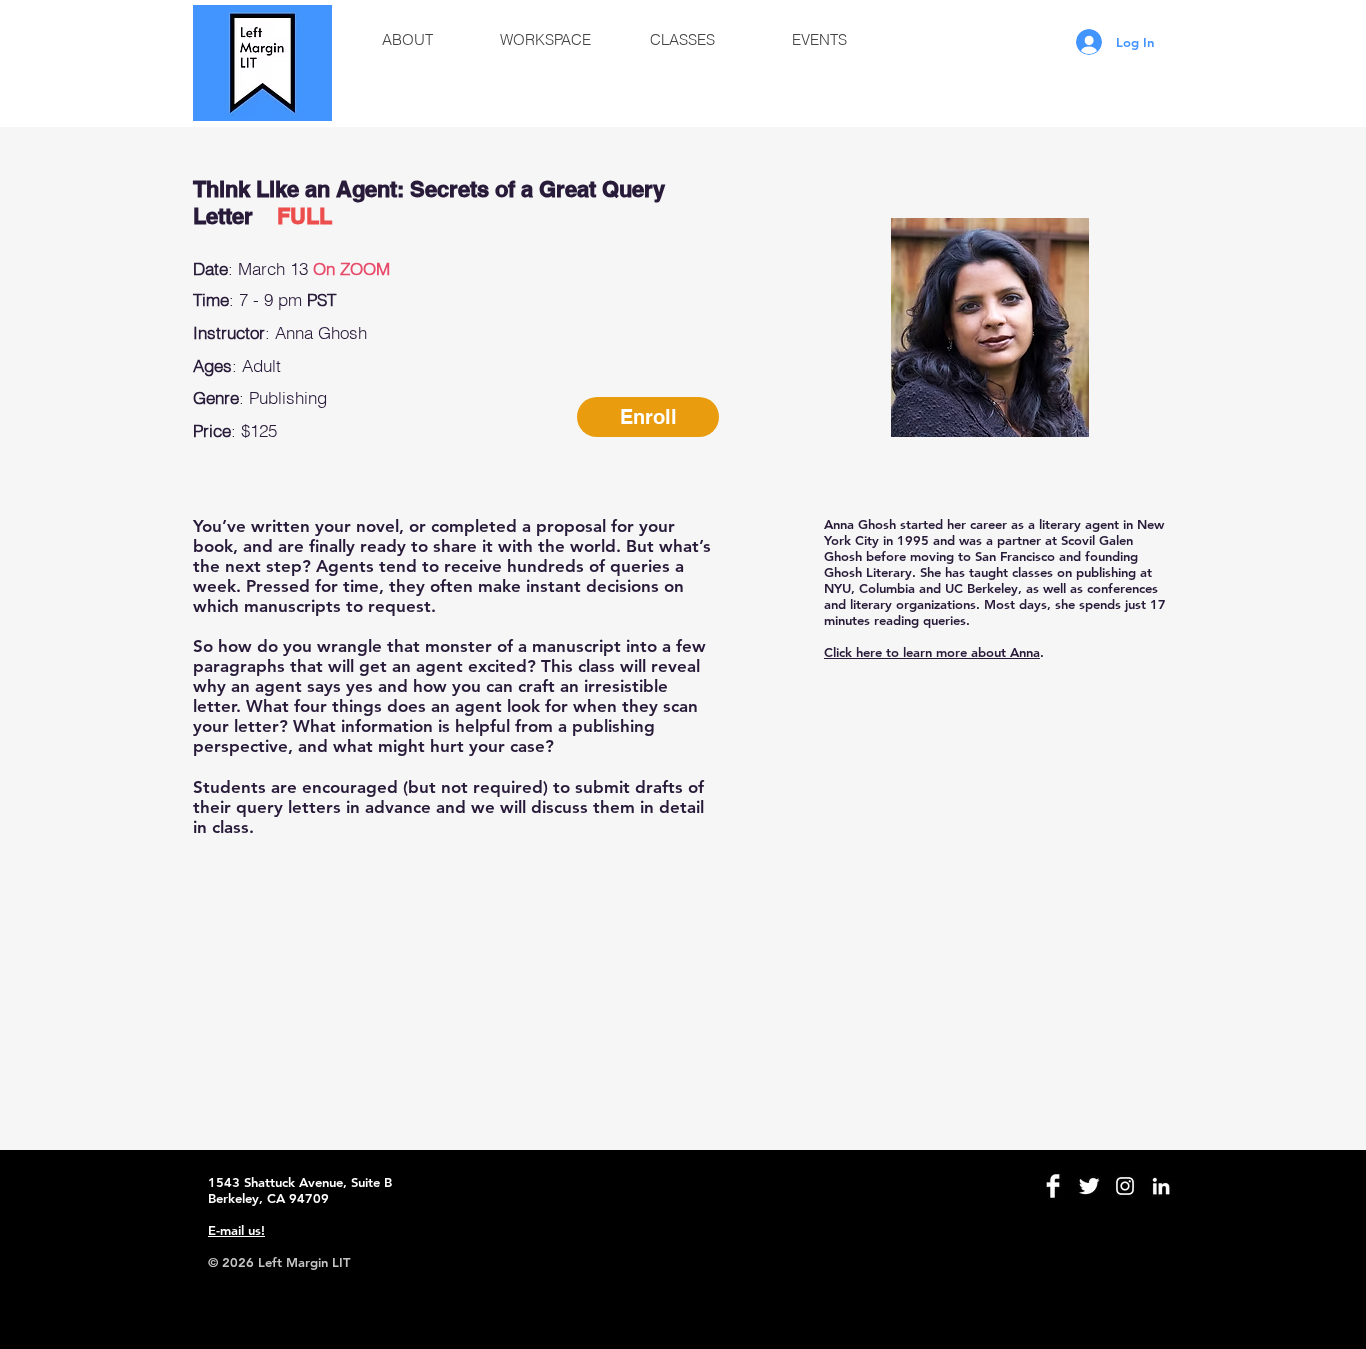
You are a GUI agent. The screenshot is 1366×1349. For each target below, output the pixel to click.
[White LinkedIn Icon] (1161, 1186)
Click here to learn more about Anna (932, 652)
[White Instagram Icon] (1125, 1186)
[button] (407, 40)
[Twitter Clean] (1089, 1186)
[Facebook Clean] (1053, 1186)
